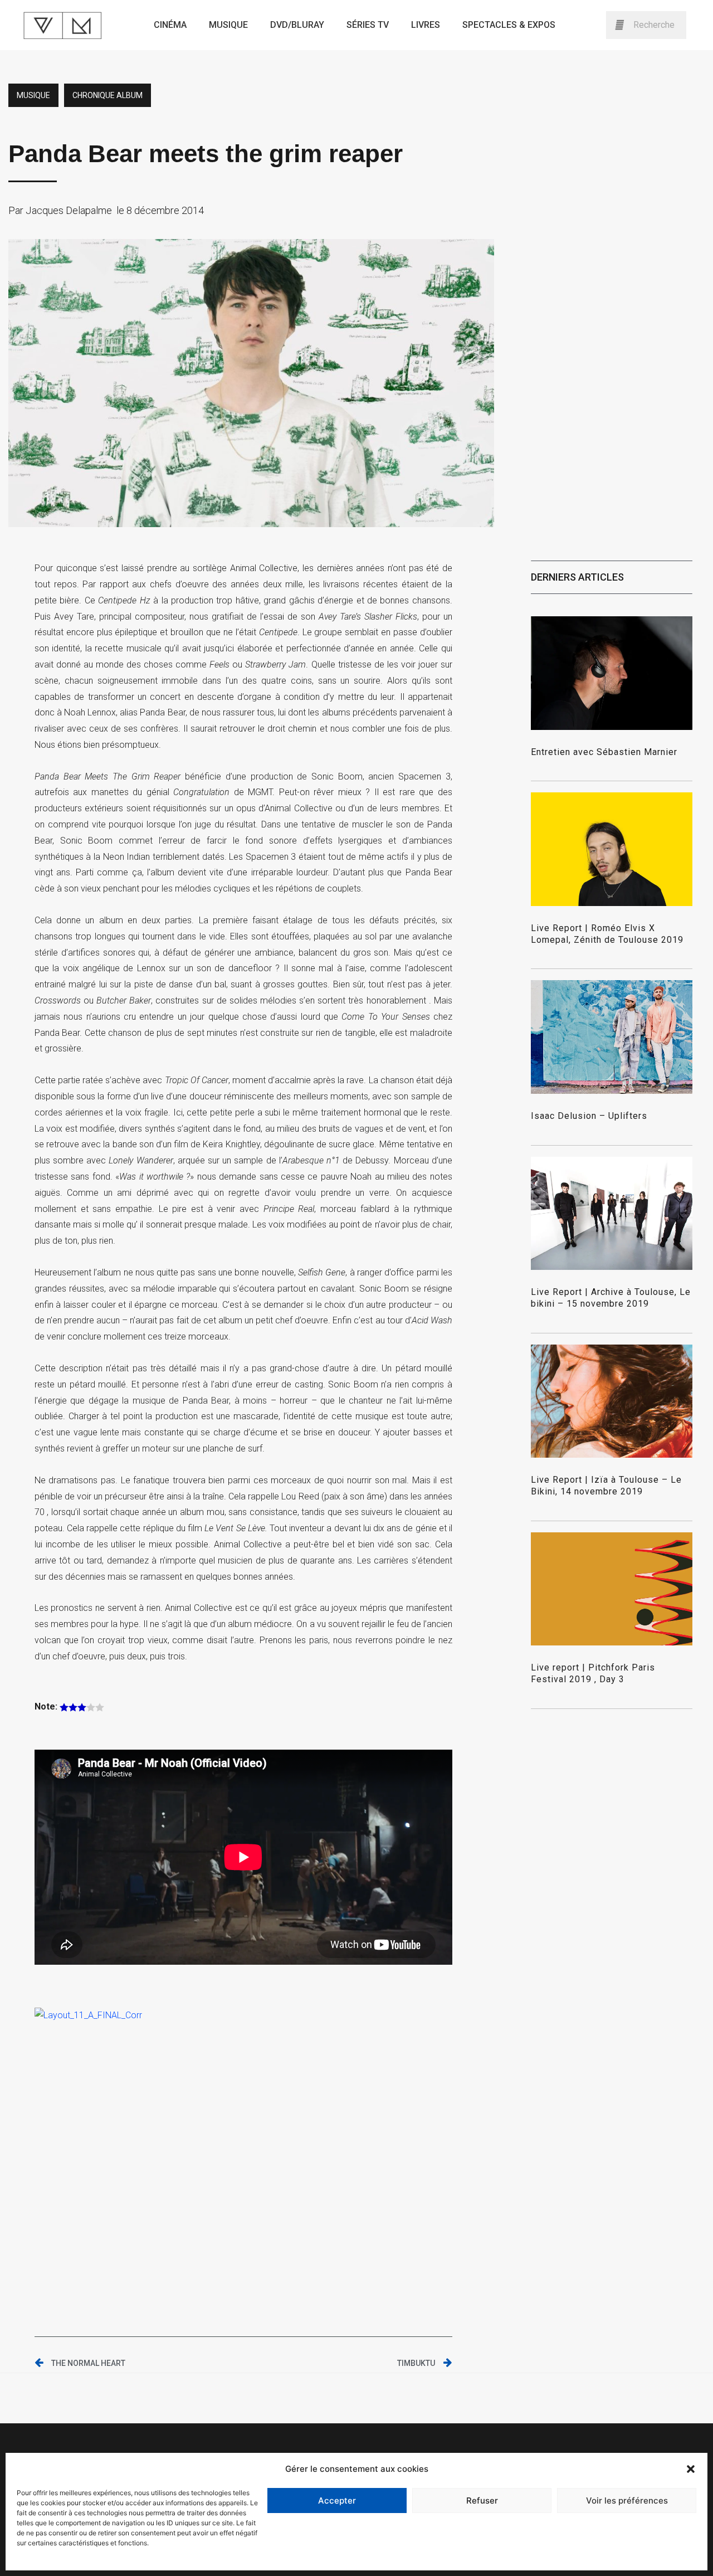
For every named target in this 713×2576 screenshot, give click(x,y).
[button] (691, 2469)
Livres (426, 25)
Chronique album (108, 95)
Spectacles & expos (509, 25)
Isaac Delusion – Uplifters (589, 1116)
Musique (228, 25)
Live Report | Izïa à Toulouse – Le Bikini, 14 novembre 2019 (606, 1486)
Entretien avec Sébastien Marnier (604, 752)
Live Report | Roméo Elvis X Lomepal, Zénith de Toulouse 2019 (607, 934)
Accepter (337, 2500)
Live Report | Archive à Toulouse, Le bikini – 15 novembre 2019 (611, 1298)
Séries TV (368, 25)
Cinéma (170, 25)
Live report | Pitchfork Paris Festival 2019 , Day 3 (593, 1673)
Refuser (482, 2500)
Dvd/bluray (297, 25)
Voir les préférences (627, 2500)
